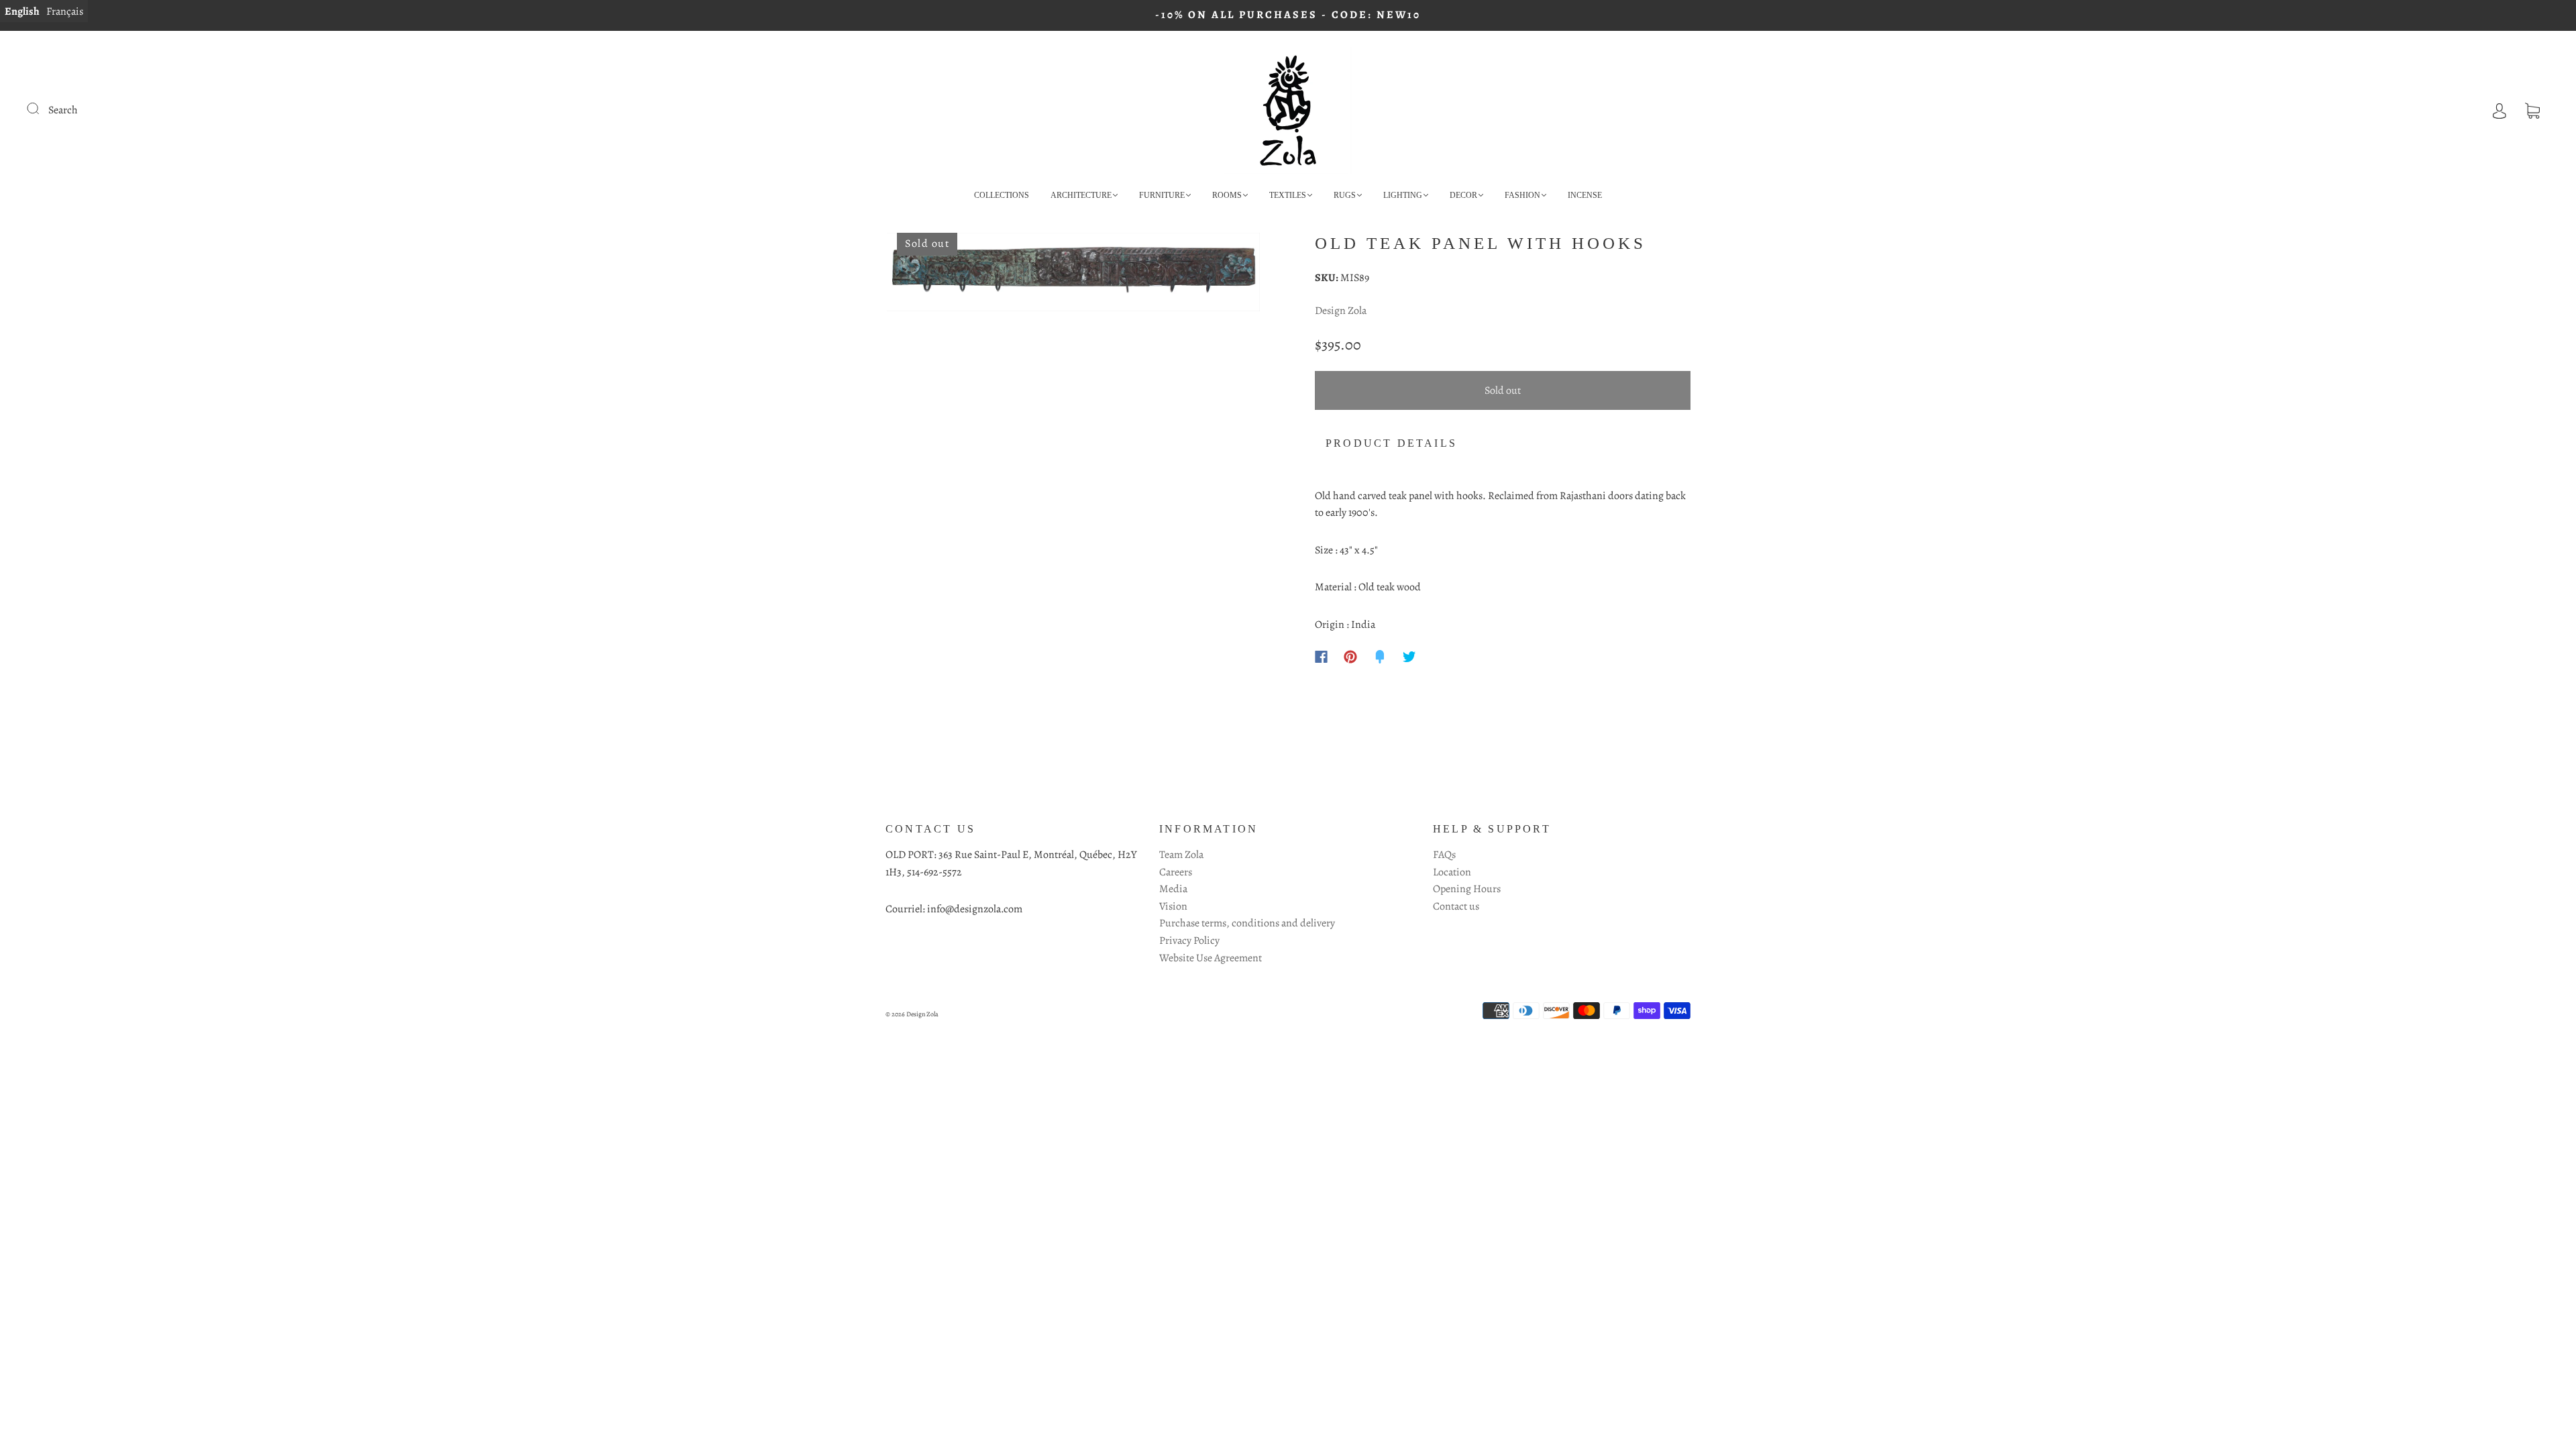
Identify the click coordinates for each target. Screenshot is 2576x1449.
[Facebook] (1321, 657)
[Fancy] (1380, 657)
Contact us (1456, 906)
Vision (1173, 906)
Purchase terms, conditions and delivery (1247, 923)
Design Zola (1341, 311)
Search (63, 110)
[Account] (2500, 110)
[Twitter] (1409, 657)
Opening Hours (1467, 889)
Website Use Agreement (1211, 958)
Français (65, 11)
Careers (1176, 872)
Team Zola (1181, 855)
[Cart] (2532, 110)
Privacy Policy (1189, 941)
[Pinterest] (1350, 657)
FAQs (1444, 855)
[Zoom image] (1073, 275)
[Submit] (42, 109)
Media (1173, 889)
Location (1452, 872)
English (22, 11)
